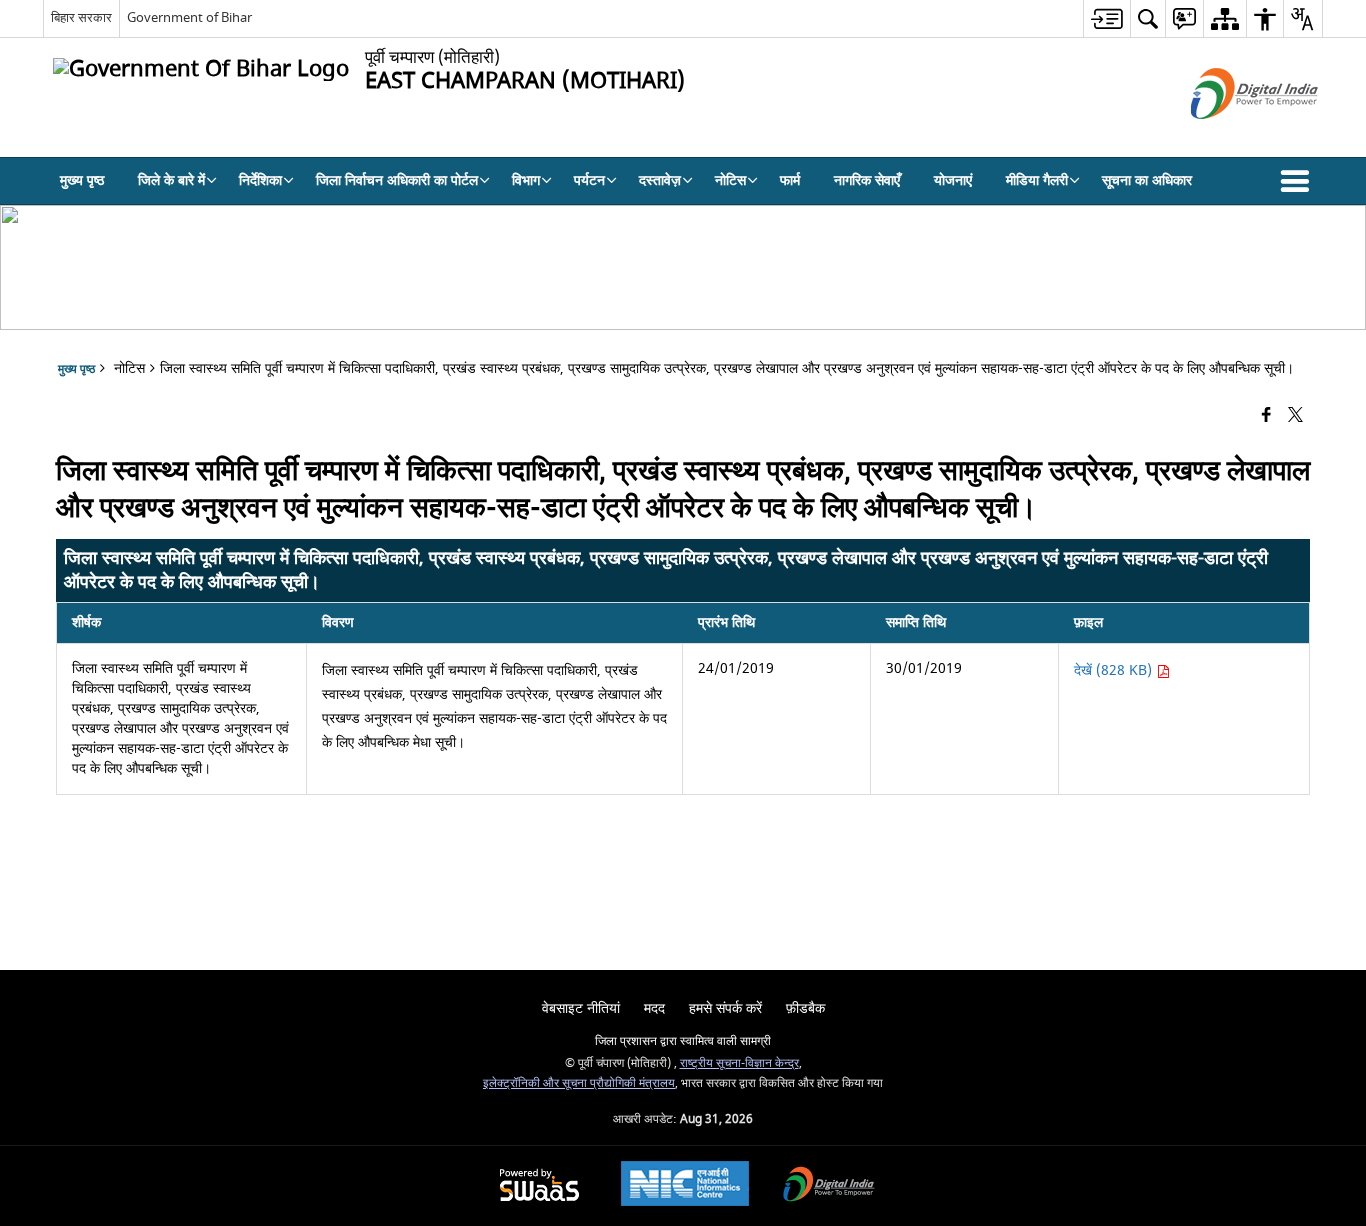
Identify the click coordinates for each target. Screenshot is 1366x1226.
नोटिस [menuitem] (730, 180)
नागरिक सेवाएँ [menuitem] (867, 180)
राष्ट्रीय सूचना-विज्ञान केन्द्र (739, 1063)
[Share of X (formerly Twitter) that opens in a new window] (1295, 415)
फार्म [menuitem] (790, 180)
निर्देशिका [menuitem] (260, 180)
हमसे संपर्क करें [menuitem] (725, 1008)
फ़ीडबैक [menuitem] (805, 1008)
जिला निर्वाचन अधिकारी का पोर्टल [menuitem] (397, 180)
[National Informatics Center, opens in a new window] (685, 1186)
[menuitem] (1106, 18)
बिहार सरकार (81, 17)
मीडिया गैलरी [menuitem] (1037, 180)
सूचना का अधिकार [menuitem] (1147, 180)
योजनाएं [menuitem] (953, 180)
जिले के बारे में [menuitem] (171, 180)
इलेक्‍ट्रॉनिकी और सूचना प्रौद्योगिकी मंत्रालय (579, 1083)
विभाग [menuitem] (526, 180)
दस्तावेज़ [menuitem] (660, 180)
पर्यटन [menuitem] (589, 180)
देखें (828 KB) (1115, 670)
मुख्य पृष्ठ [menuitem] (82, 180)
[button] (1299, 181)
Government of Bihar (189, 17)
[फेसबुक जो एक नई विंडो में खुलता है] (1266, 415)
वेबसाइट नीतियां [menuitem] (581, 1008)
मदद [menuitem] (654, 1008)
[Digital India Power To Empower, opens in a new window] (829, 1186)
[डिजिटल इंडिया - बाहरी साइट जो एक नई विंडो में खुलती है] (1229, 136)
